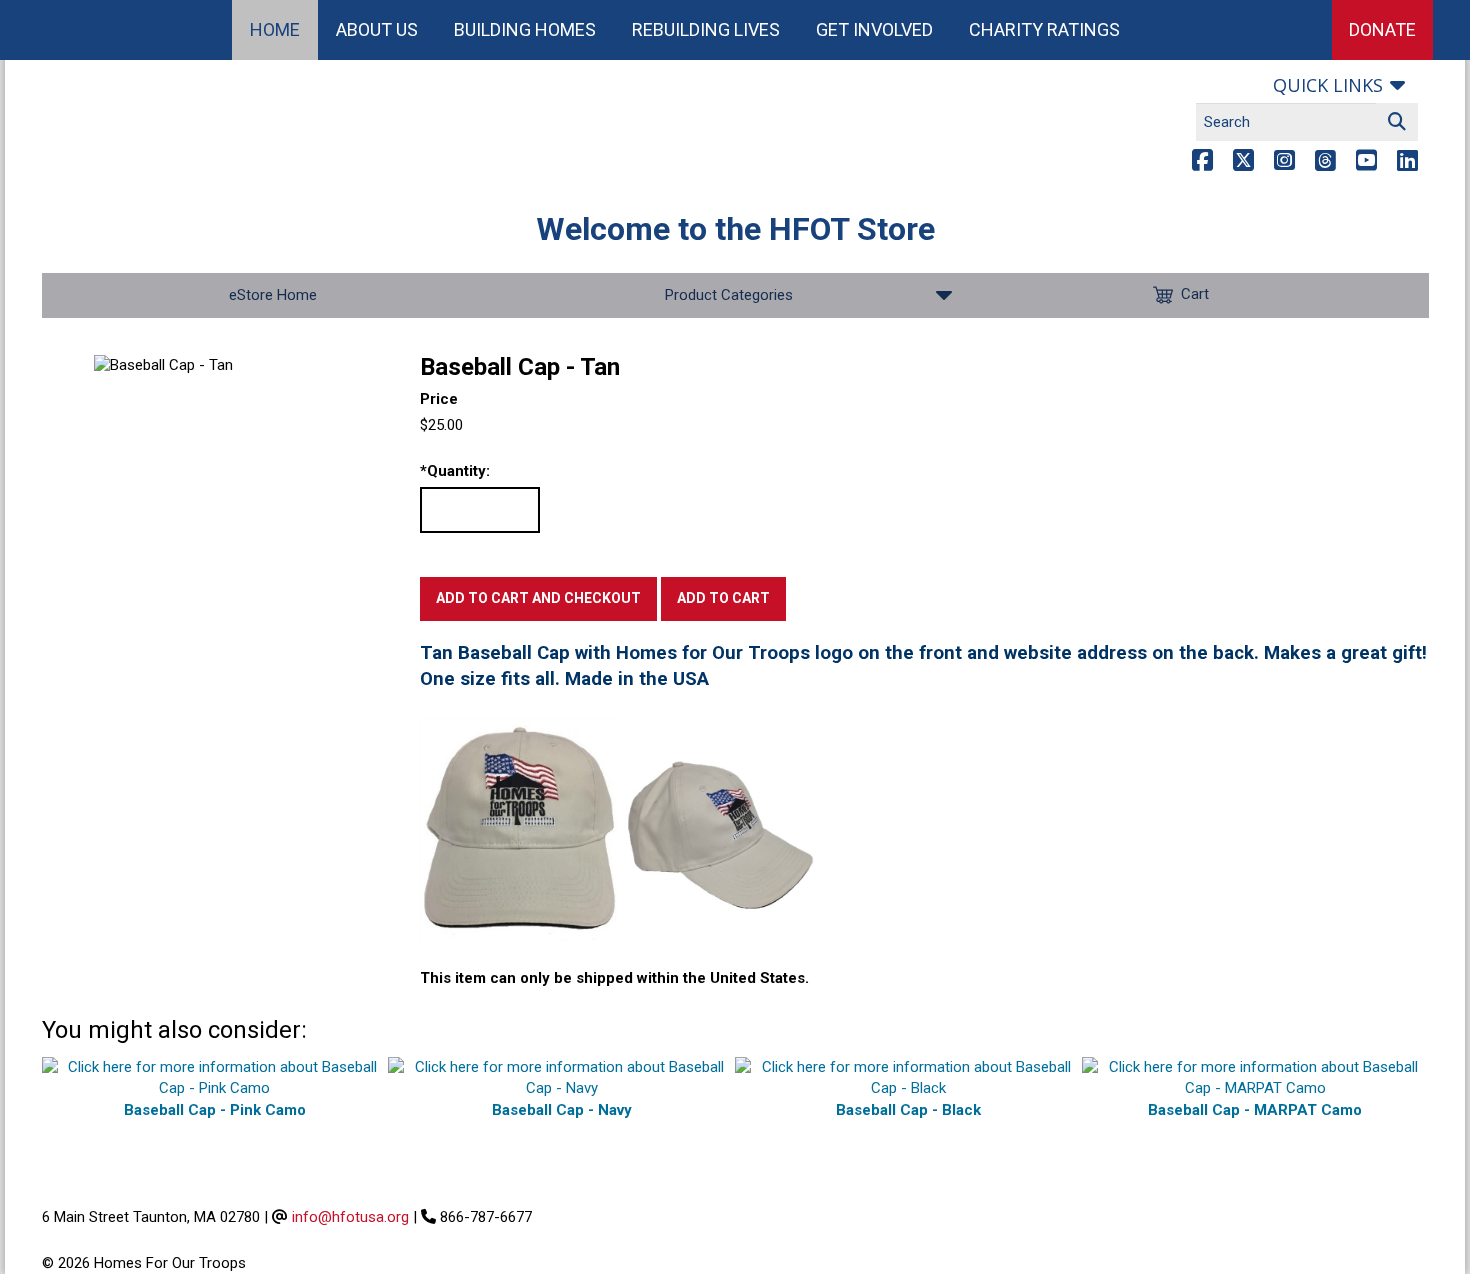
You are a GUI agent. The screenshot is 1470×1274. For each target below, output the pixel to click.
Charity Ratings (1044, 29)
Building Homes (525, 29)
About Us (377, 29)
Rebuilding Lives (706, 29)
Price (439, 399)
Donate (1382, 29)
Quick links (1328, 85)
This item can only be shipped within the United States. (614, 978)
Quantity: (455, 471)
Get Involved (874, 29)
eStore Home (273, 295)
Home (275, 29)
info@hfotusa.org (350, 1217)
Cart (1195, 294)
